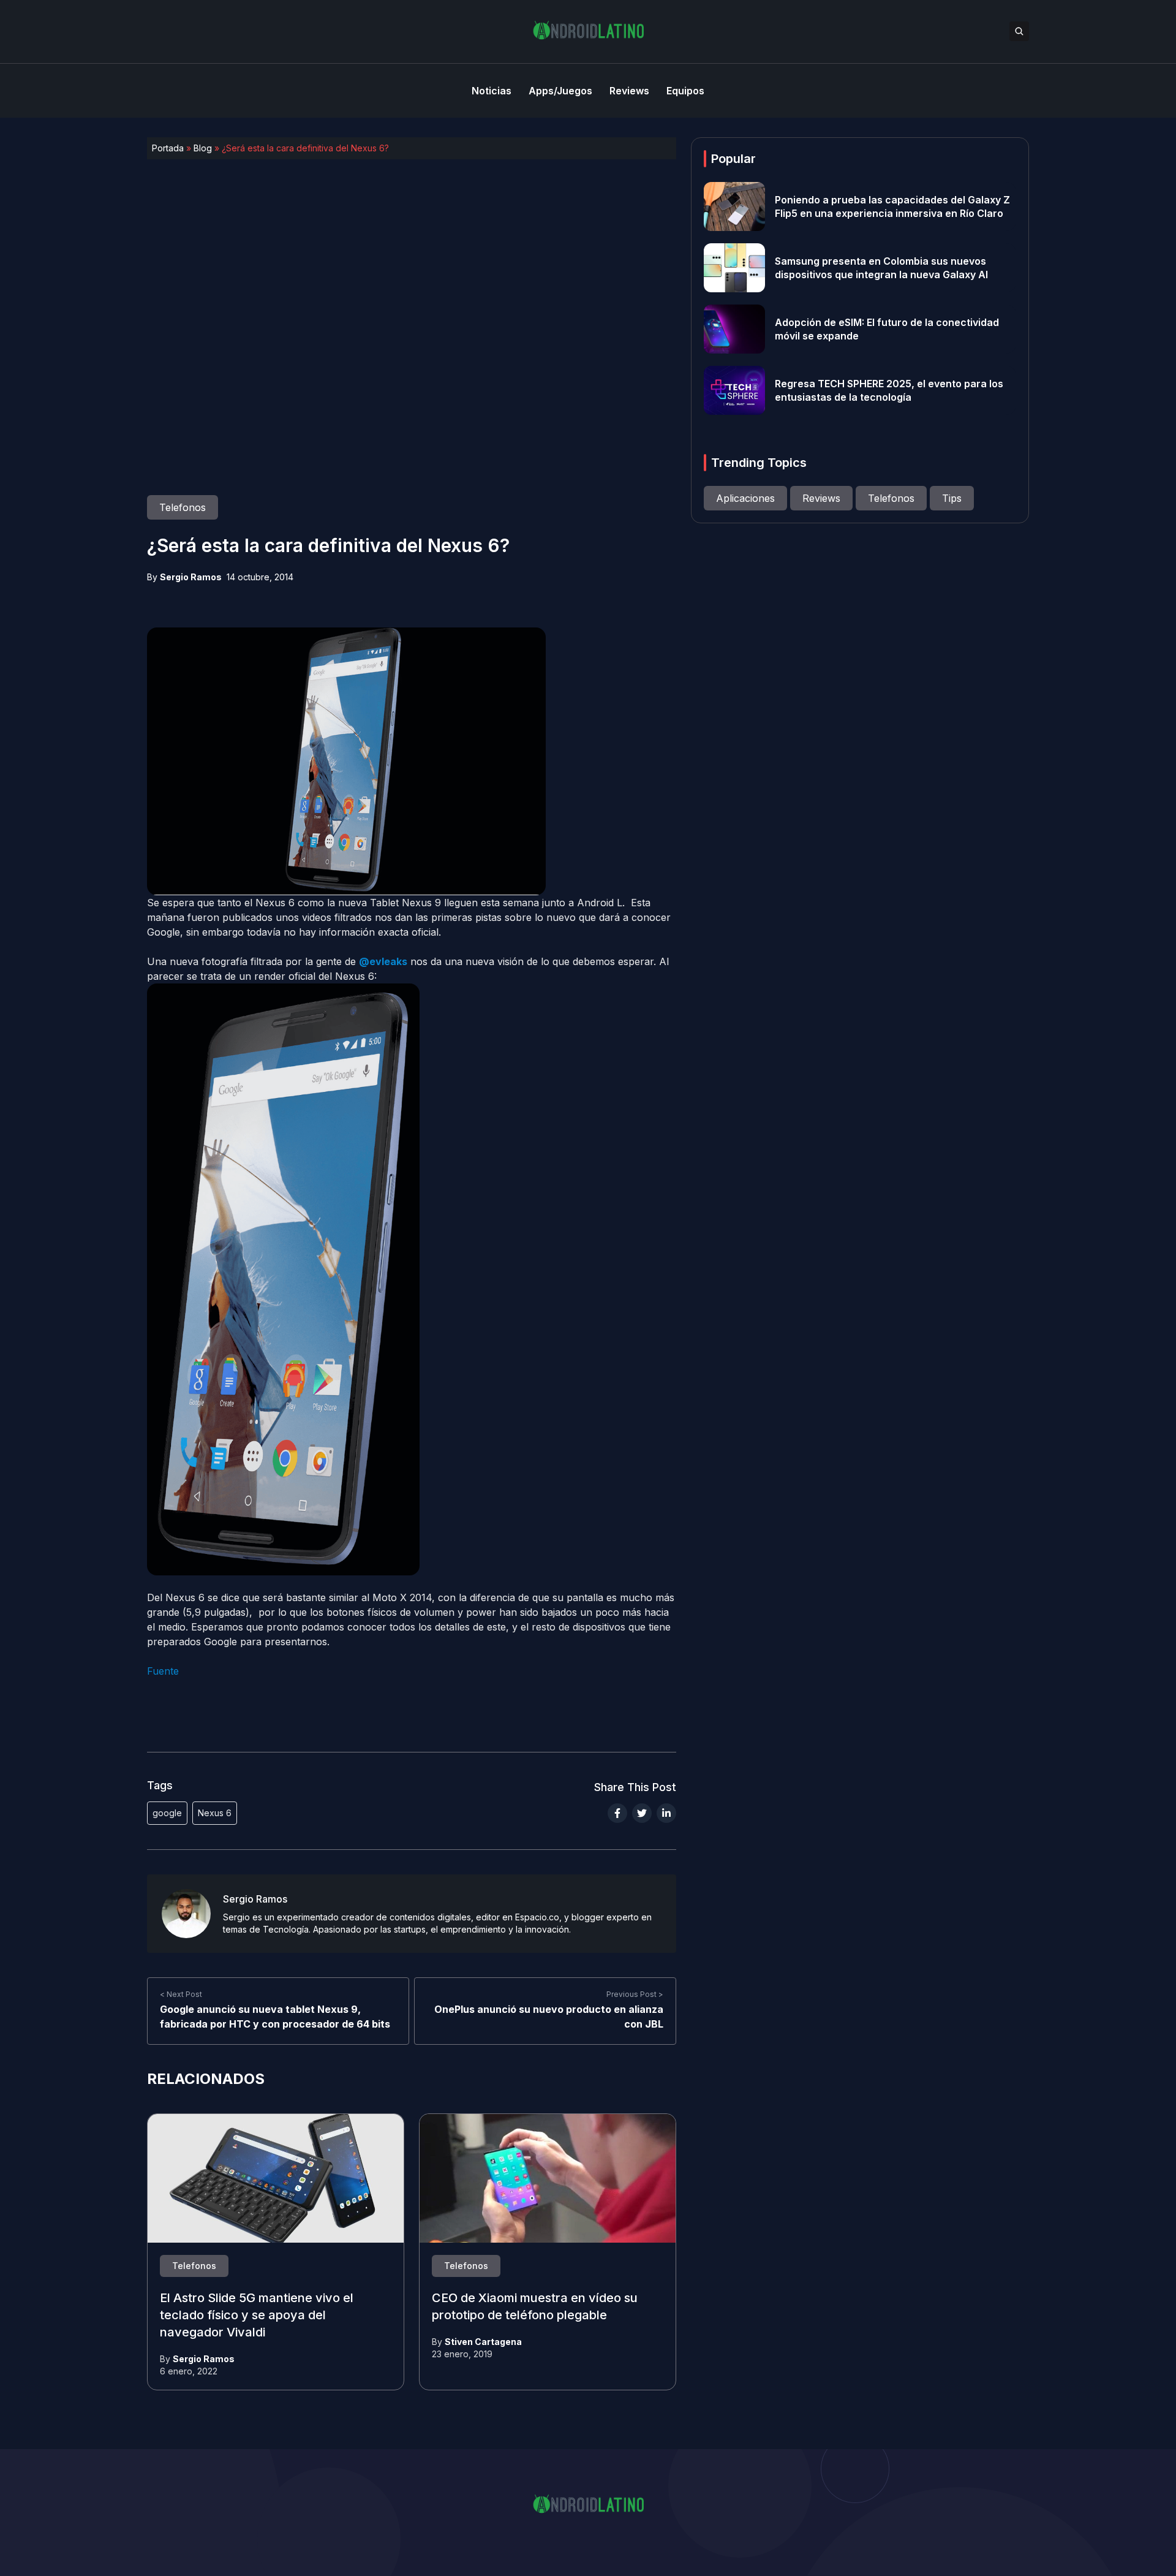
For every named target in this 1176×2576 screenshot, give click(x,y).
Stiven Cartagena (483, 2342)
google (167, 1813)
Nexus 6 (215, 1813)
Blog (203, 148)
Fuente (163, 1671)
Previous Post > (635, 1995)
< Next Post (181, 1995)
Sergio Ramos (191, 577)
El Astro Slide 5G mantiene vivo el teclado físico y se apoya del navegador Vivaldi (257, 2315)
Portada (168, 148)
